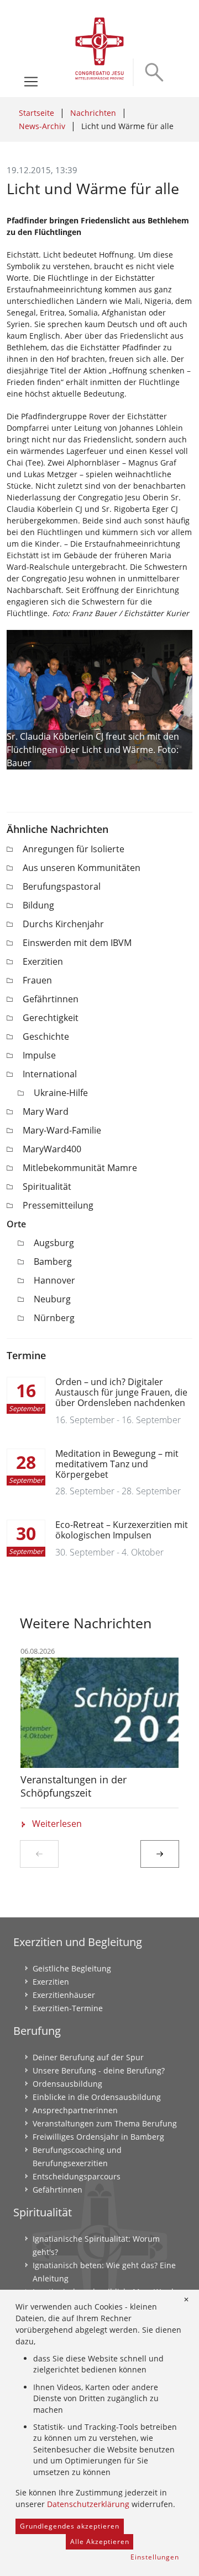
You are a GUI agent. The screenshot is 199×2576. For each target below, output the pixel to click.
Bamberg (53, 1262)
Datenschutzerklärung (88, 2504)
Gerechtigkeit (51, 1018)
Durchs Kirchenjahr (63, 924)
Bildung (38, 905)
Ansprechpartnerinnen (75, 2110)
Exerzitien (43, 961)
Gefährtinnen (51, 999)
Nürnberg (54, 1318)
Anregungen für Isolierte (74, 849)
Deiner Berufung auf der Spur (88, 2057)
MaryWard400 (52, 1149)
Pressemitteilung (58, 1205)
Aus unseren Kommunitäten (82, 868)
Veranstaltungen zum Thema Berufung (105, 2123)
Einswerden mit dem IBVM (77, 943)
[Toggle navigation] (31, 82)
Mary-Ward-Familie (62, 1130)
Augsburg (54, 1243)
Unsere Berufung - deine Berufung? (99, 2070)
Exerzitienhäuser (64, 1995)
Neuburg (52, 1299)
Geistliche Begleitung (72, 1968)
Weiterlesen (57, 1824)
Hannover (54, 1280)
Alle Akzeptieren (100, 2542)
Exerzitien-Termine (68, 2008)
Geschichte (46, 1036)
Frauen (37, 980)
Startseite (36, 113)
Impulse (39, 1055)
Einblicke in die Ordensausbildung (97, 2097)
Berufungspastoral (62, 886)
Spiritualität (47, 1187)
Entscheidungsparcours (77, 2176)
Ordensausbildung (67, 2084)
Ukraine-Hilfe (61, 1093)
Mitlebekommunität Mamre (80, 1168)
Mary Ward (46, 1111)
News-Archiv (42, 126)
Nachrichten (93, 113)
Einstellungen (155, 2557)
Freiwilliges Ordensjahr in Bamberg (98, 2137)
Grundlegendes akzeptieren (70, 2526)
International (50, 1074)
